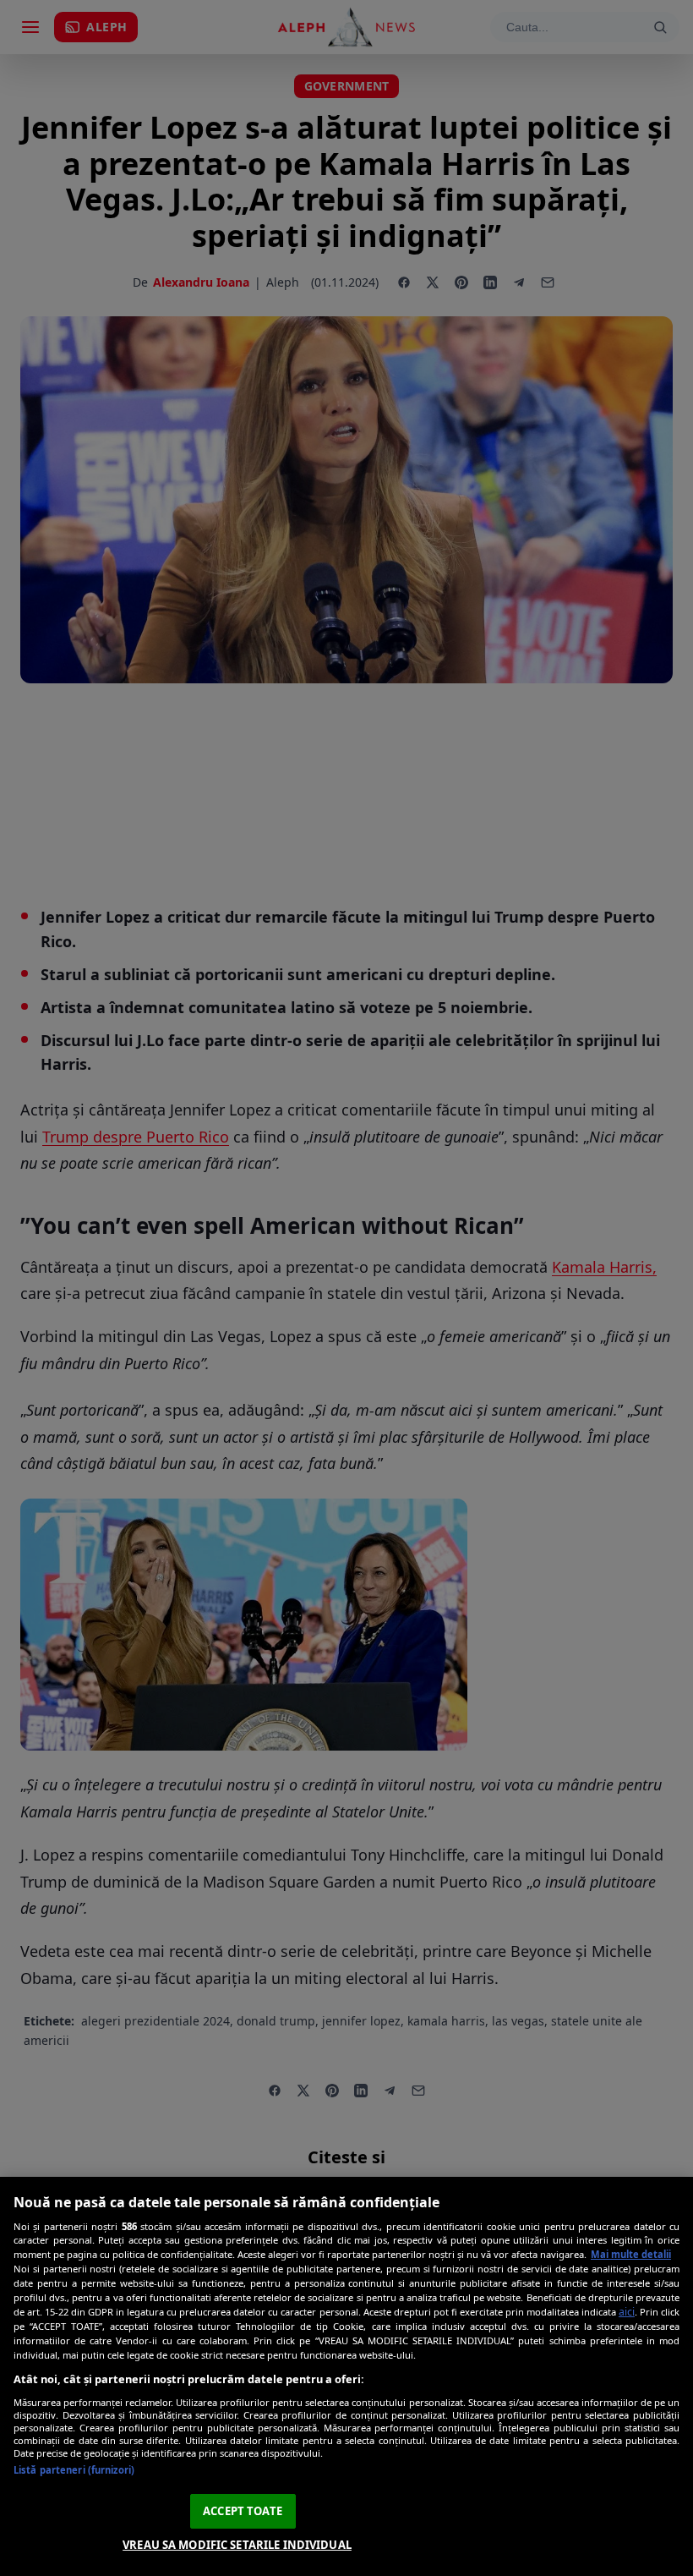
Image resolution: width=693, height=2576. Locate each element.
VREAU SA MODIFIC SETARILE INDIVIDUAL (237, 2545)
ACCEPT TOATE (243, 2511)
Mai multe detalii (631, 2254)
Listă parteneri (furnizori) (74, 2470)
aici (627, 2312)
